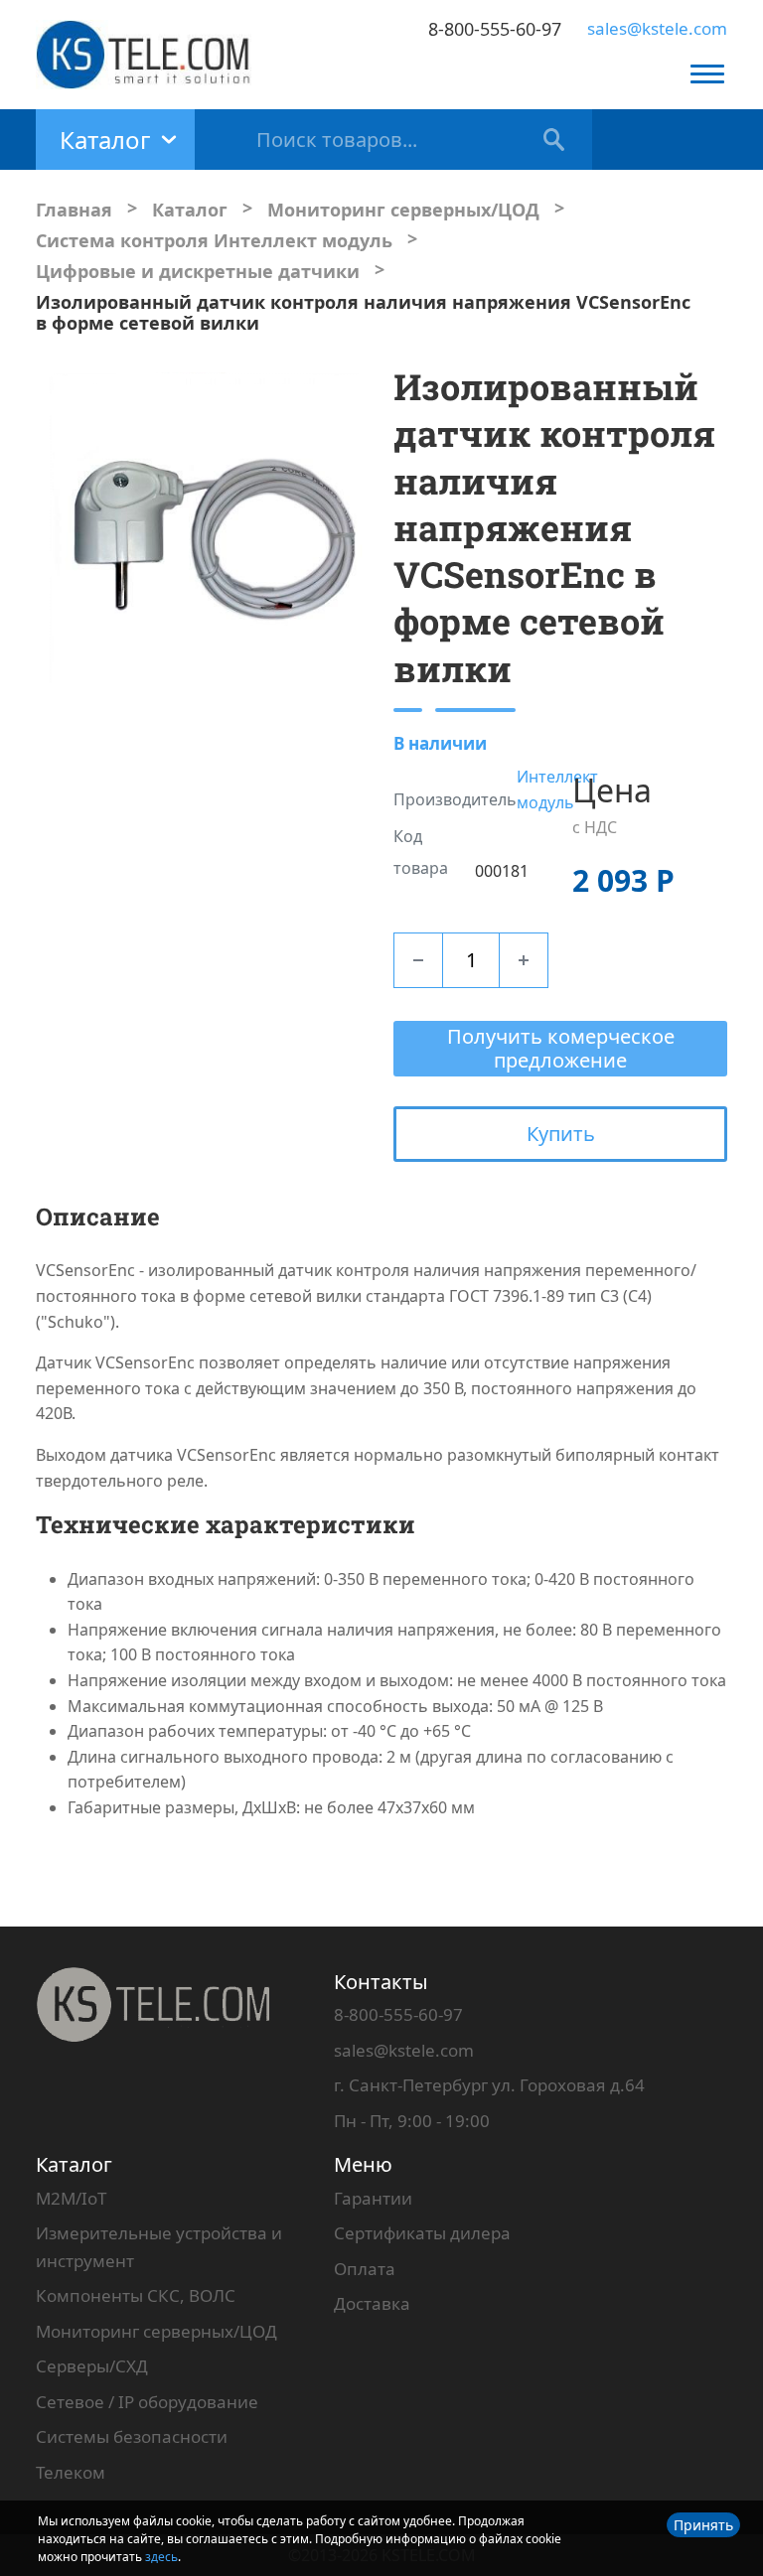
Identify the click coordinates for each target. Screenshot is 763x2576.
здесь (161, 2557)
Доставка (372, 2303)
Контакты (381, 1982)
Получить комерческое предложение (561, 1048)
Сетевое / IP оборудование (147, 2402)
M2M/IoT (71, 2198)
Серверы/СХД (92, 2366)
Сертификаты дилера (422, 2233)
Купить (561, 1134)
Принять (703, 2525)
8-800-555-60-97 (495, 29)
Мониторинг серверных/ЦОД (156, 2331)
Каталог (74, 2164)
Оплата (365, 2269)
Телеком (71, 2472)
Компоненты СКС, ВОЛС (136, 2295)
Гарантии (373, 2198)
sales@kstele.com (657, 28)
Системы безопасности (132, 2436)
